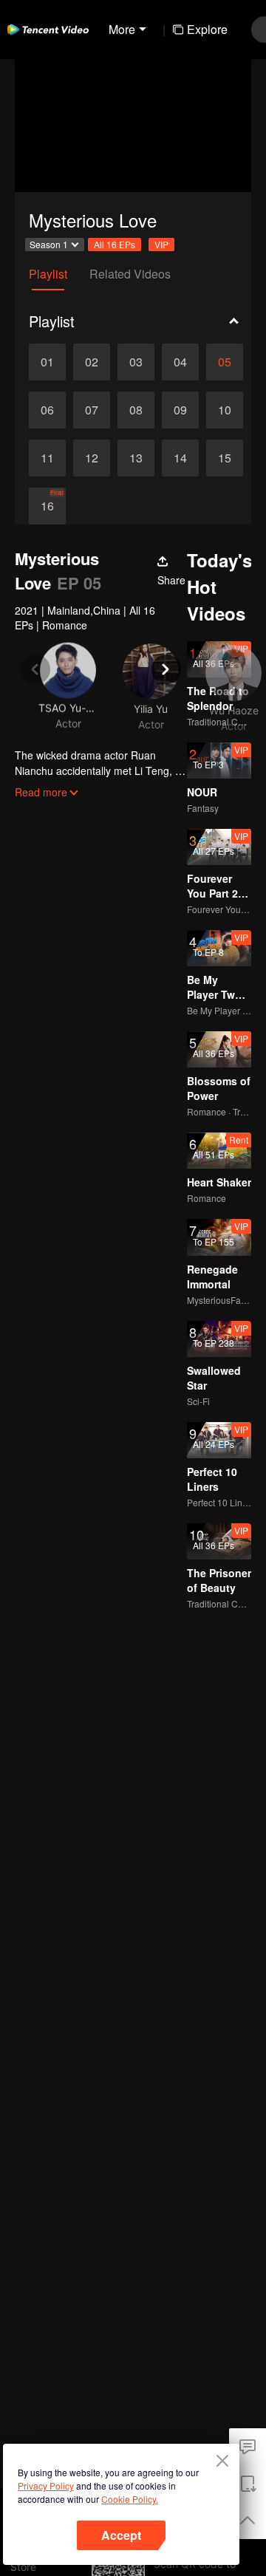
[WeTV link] (48, 30)
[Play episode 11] (47, 458)
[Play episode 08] (136, 410)
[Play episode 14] (180, 458)
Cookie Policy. (130, 2499)
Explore (207, 29)
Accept (121, 2535)
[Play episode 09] (180, 410)
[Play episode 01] (47, 362)
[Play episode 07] (92, 410)
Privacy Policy (46, 2486)
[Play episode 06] (47, 410)
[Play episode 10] (225, 410)
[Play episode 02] (92, 362)
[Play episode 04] (180, 362)
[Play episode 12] (92, 458)
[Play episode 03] (136, 362)
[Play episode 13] (136, 458)
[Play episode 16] (47, 506)
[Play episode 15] (225, 458)
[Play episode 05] (225, 362)
